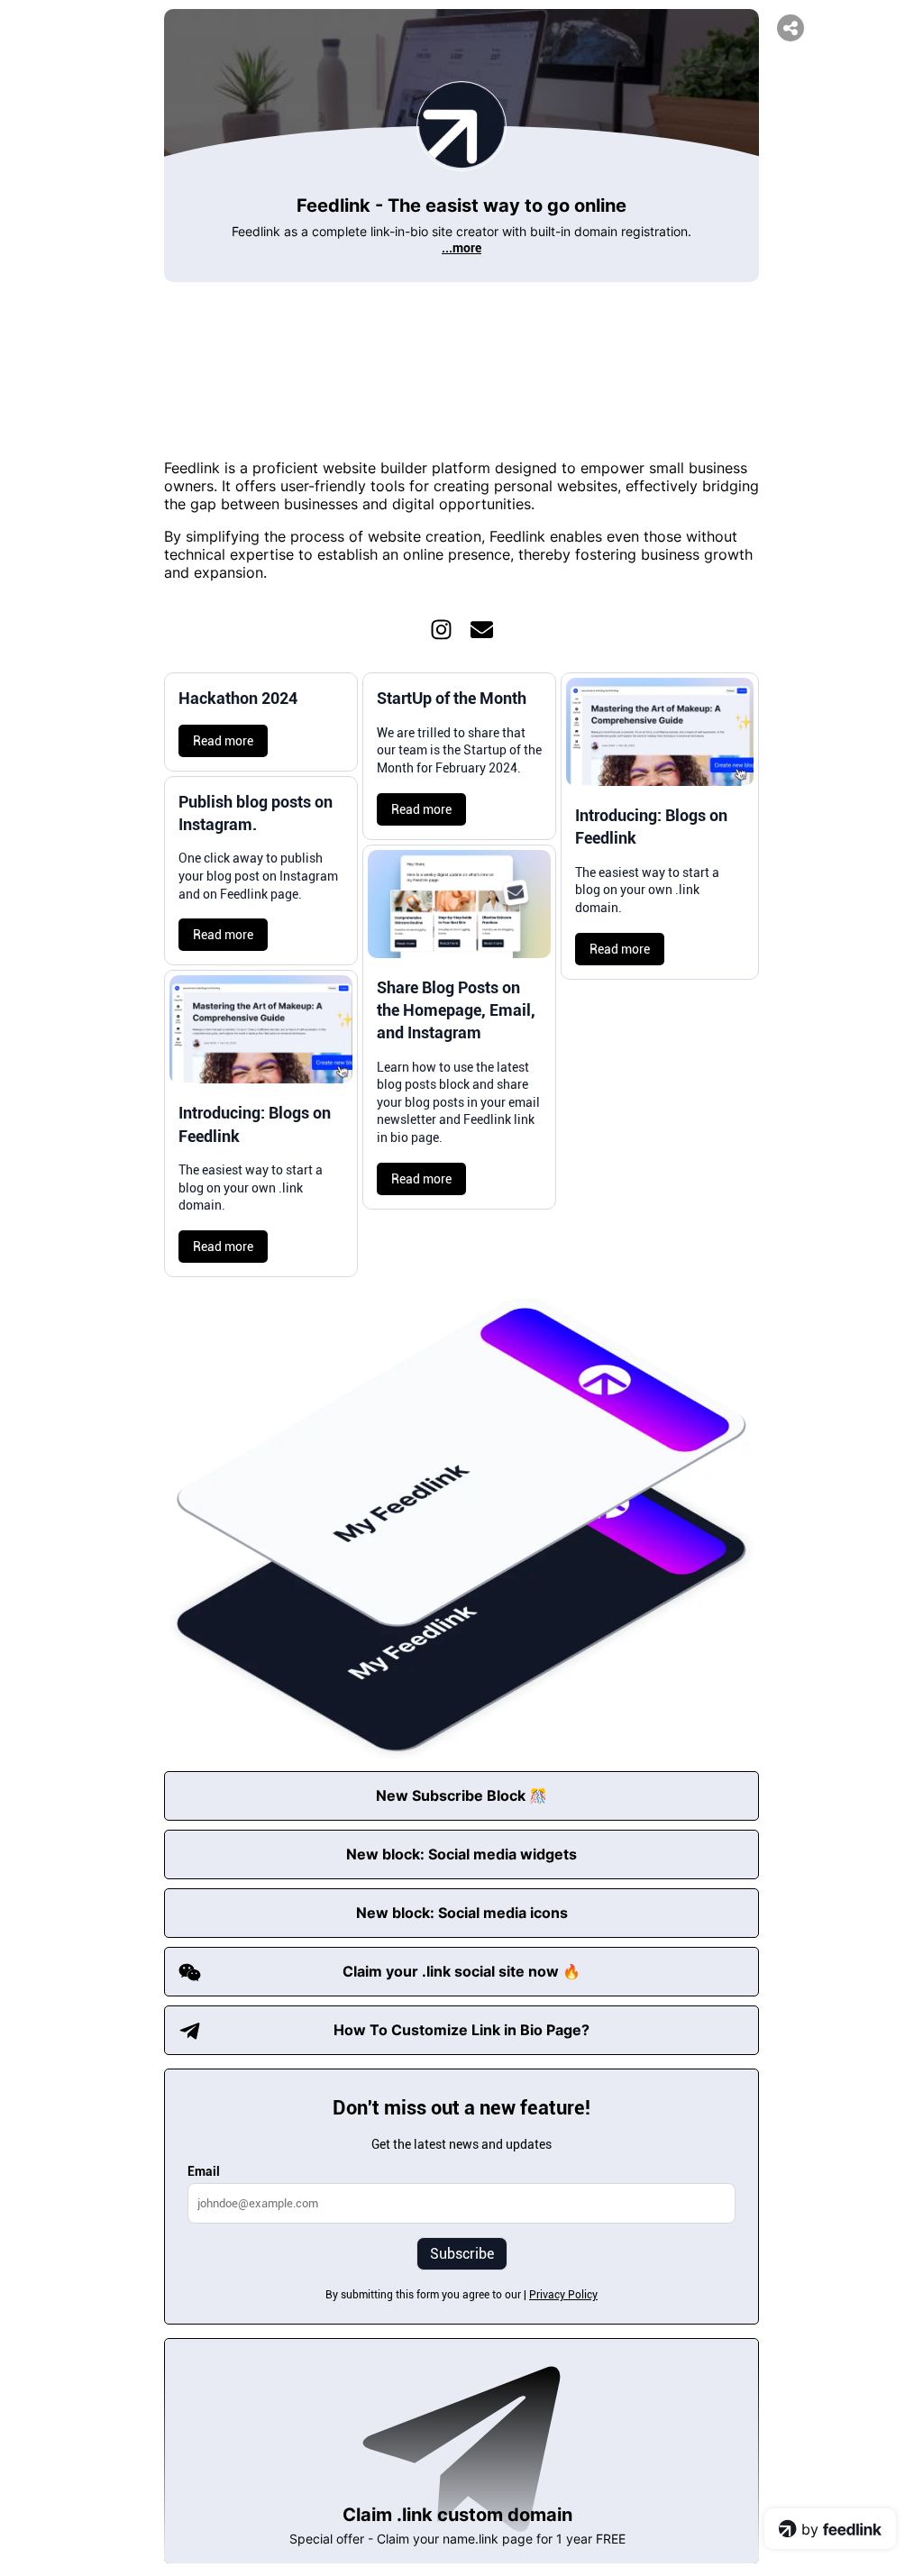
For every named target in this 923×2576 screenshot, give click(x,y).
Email (204, 2171)
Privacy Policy (563, 2295)
